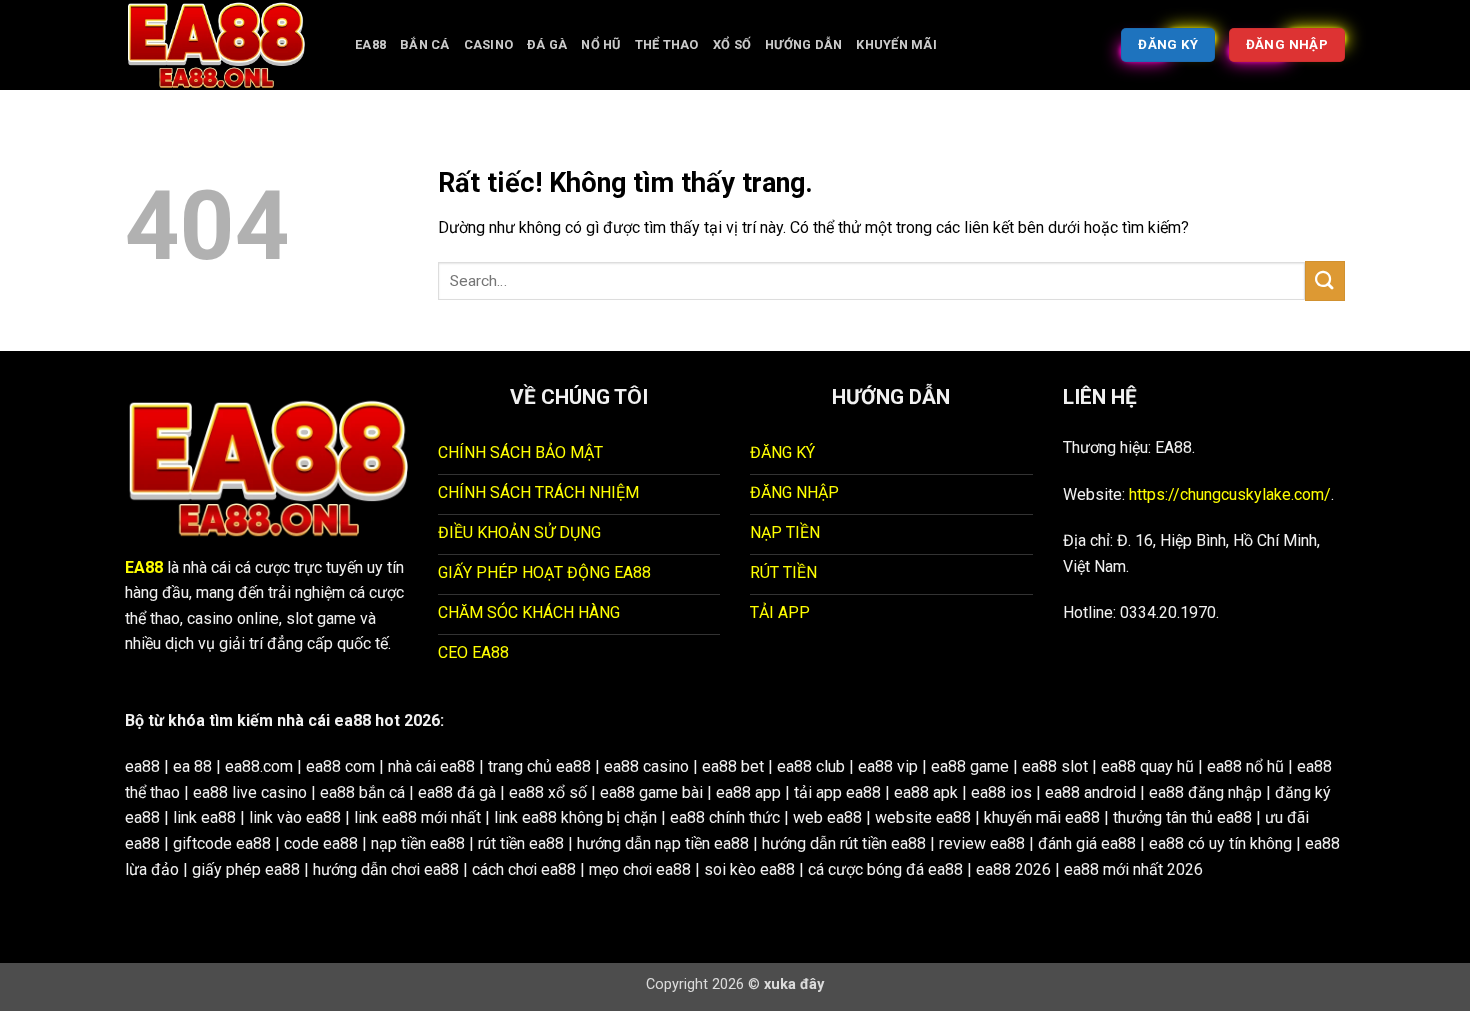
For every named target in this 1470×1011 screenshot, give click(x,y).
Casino (489, 44)
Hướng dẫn (803, 44)
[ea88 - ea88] (225, 45)
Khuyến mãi (896, 44)
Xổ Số (732, 44)
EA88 (370, 44)
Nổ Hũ (600, 44)
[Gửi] (1325, 280)
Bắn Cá (425, 44)
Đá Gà (547, 44)
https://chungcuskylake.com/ (1230, 494)
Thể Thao (667, 44)
